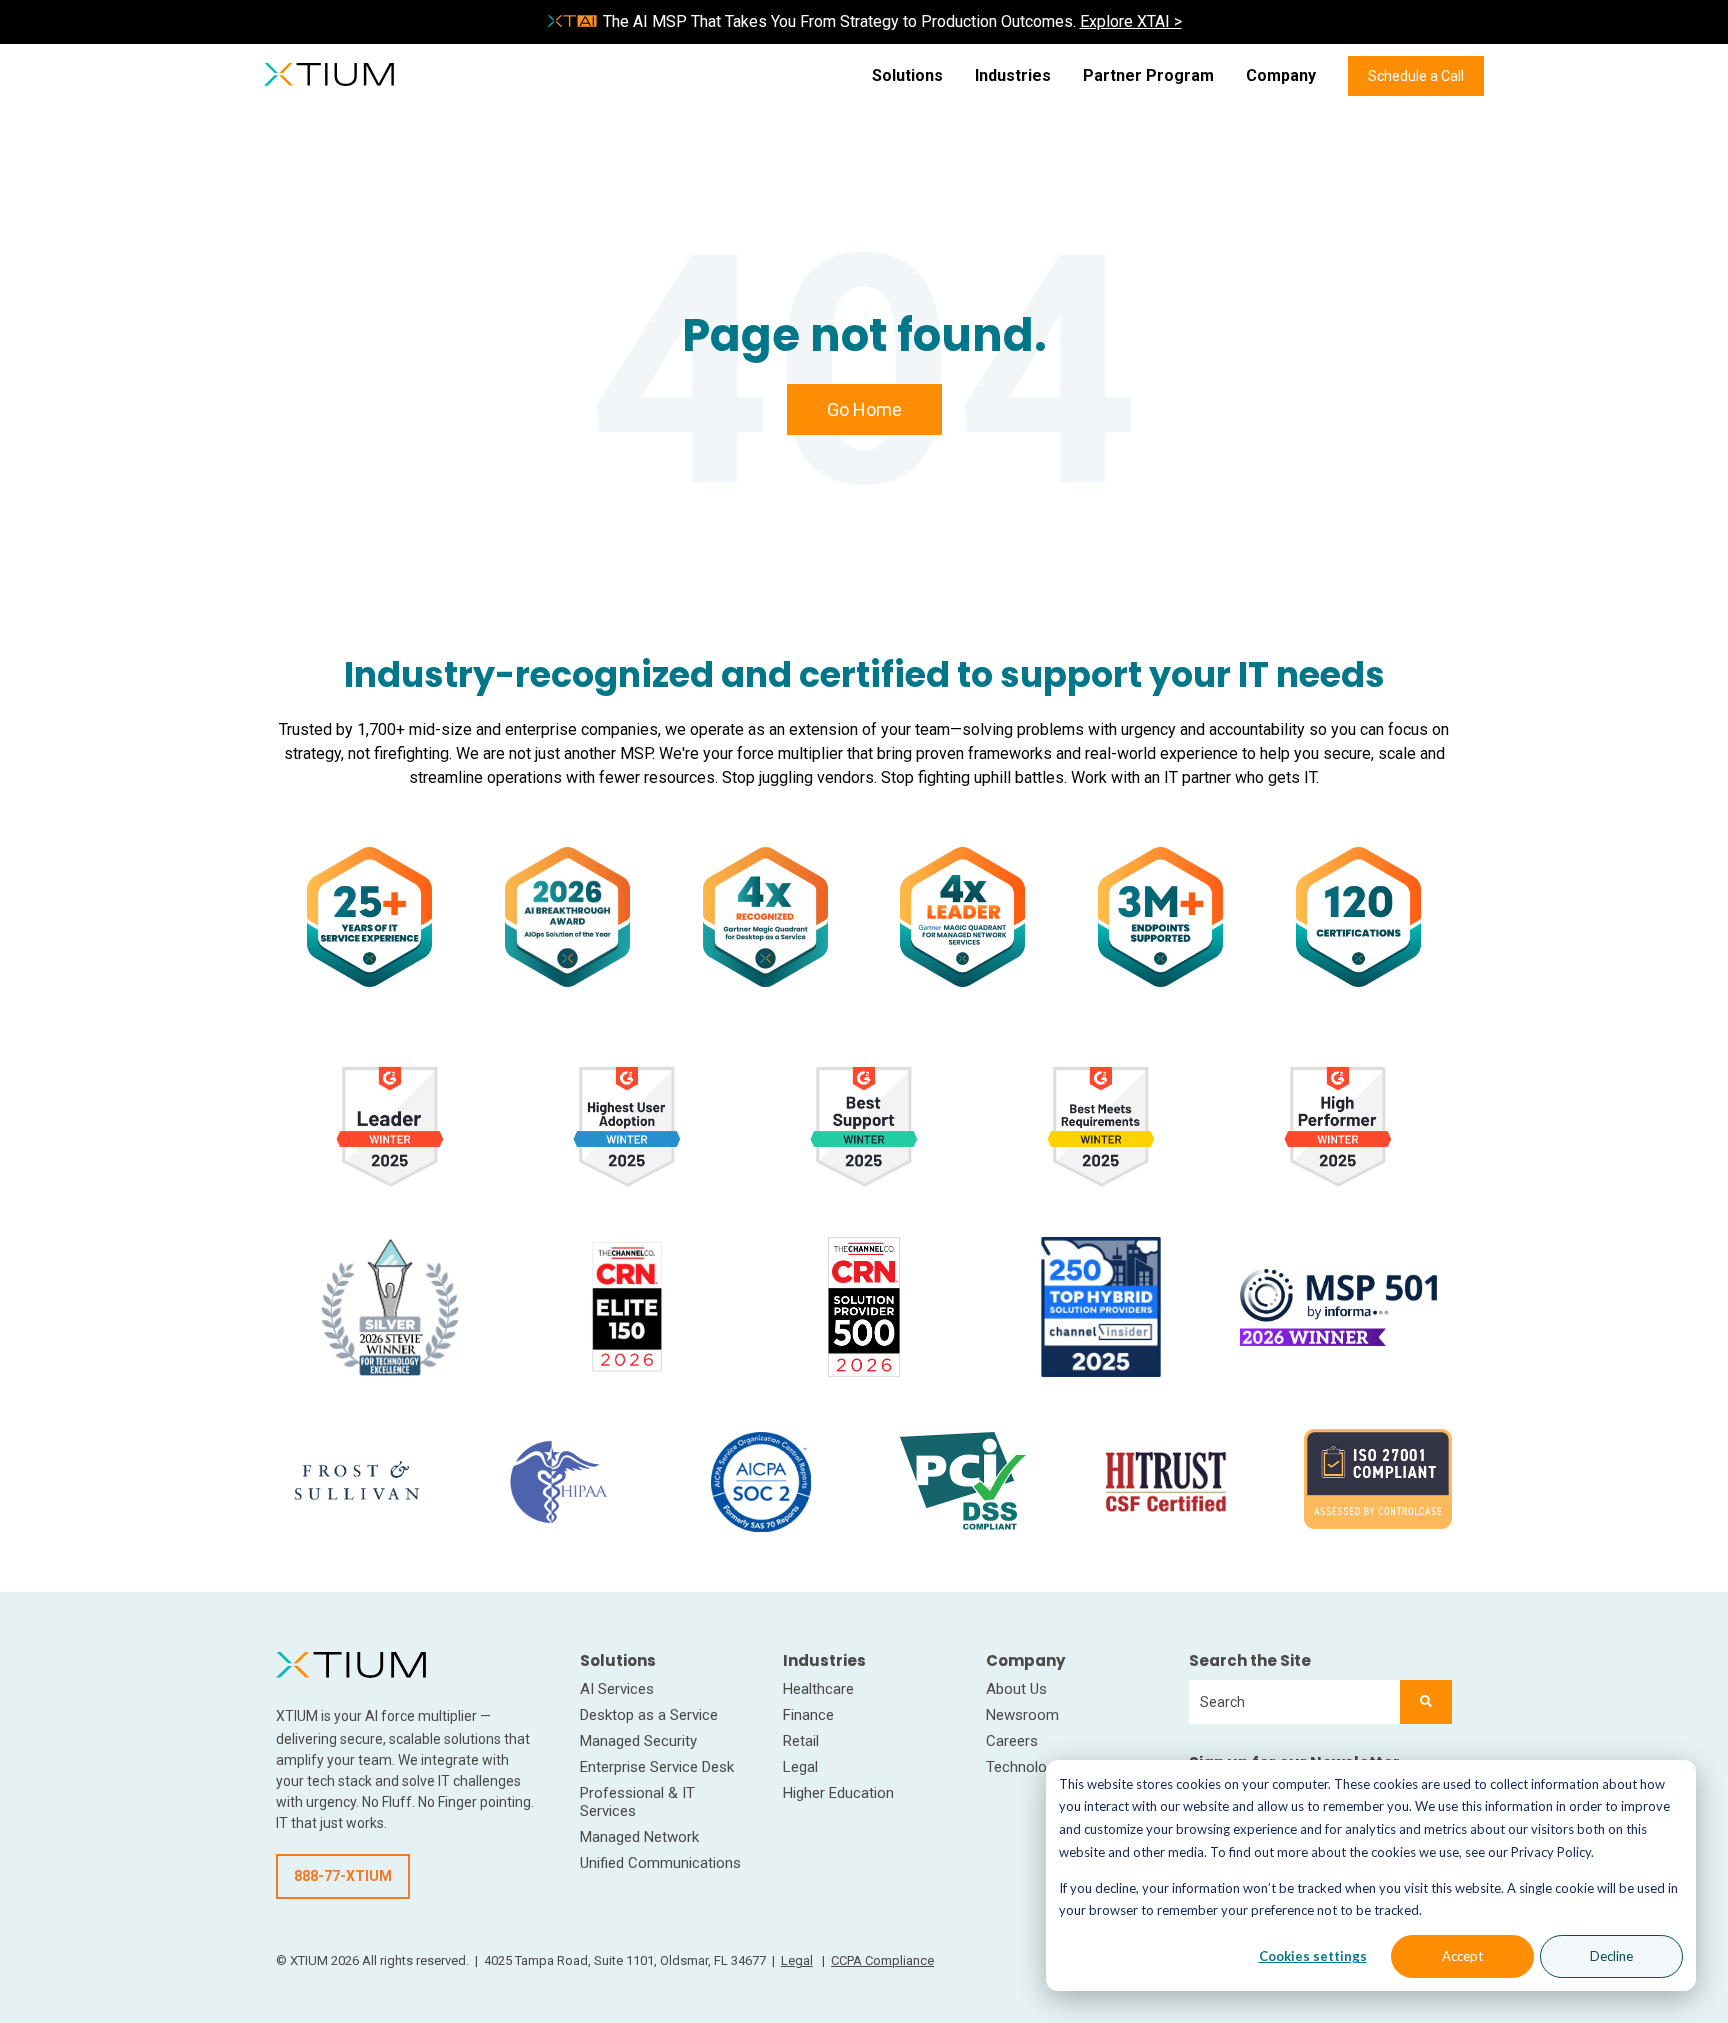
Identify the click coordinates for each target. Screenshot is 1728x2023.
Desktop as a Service (649, 1715)
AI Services (617, 1689)
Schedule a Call (1416, 76)
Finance (808, 1715)
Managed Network (639, 1837)
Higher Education (838, 1793)
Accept (1462, 1956)
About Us (1016, 1689)
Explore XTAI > (1131, 21)
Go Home (864, 409)
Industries (1013, 75)
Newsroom (1022, 1715)
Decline (1611, 1956)
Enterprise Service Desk (657, 1767)
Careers (1012, 1741)
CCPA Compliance (882, 1960)
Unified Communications (660, 1863)
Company (1281, 75)
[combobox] (1294, 1702)
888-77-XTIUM (343, 1876)
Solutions (907, 75)
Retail (801, 1741)
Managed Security (638, 1741)
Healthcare (818, 1689)
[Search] (1426, 1702)
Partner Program (1148, 75)
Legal (800, 1767)
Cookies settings (1313, 1956)
